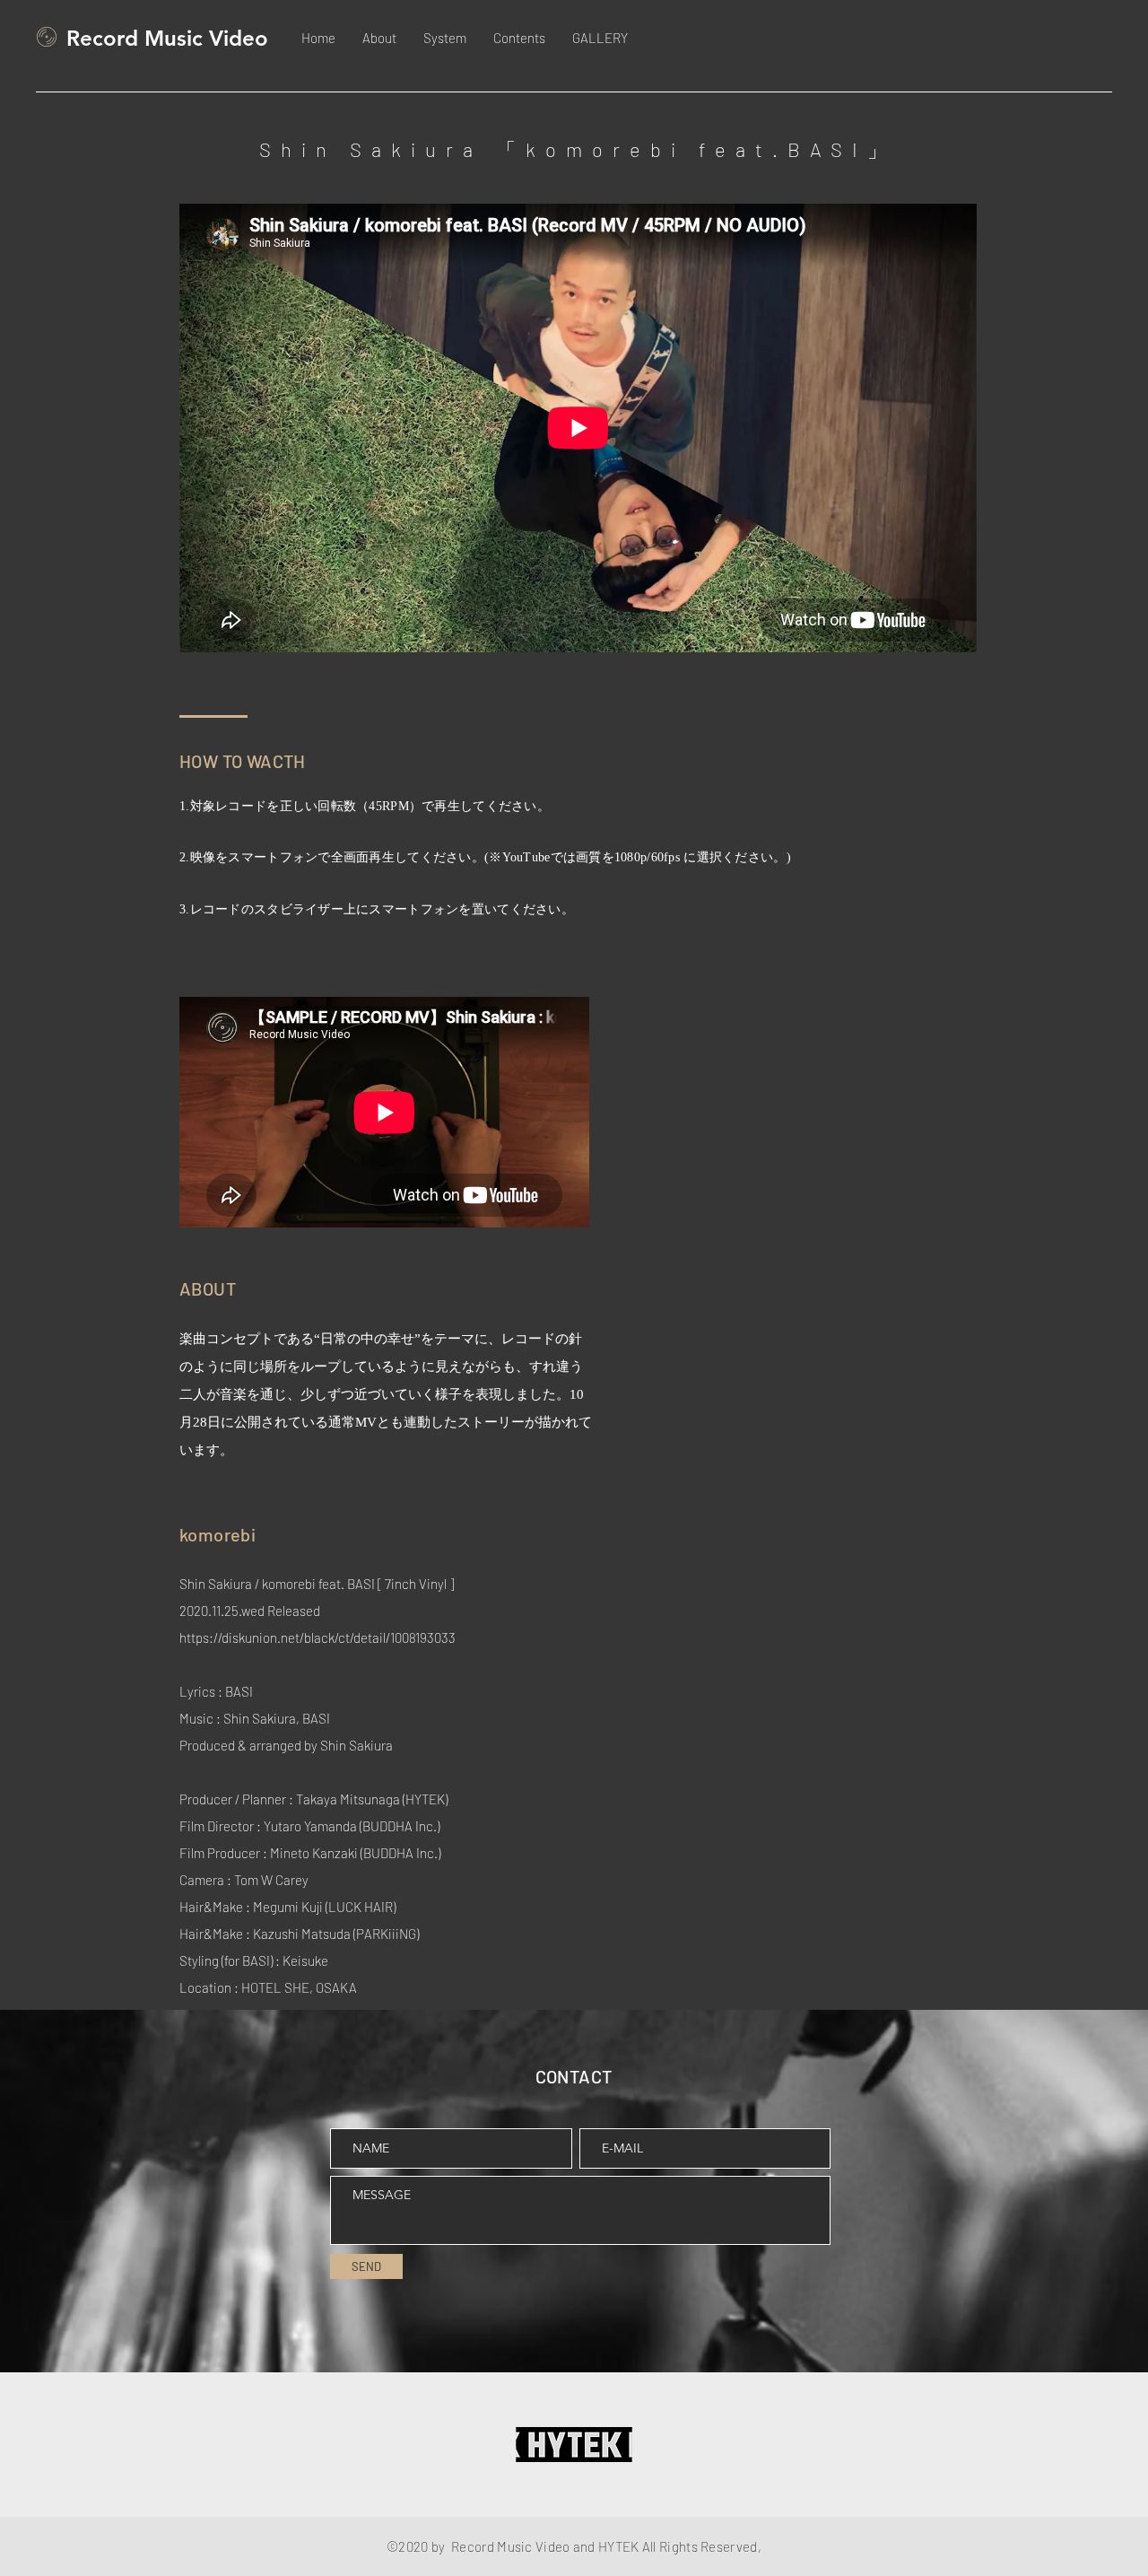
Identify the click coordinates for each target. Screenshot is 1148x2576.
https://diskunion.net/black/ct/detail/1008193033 (317, 1637)
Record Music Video (167, 38)
